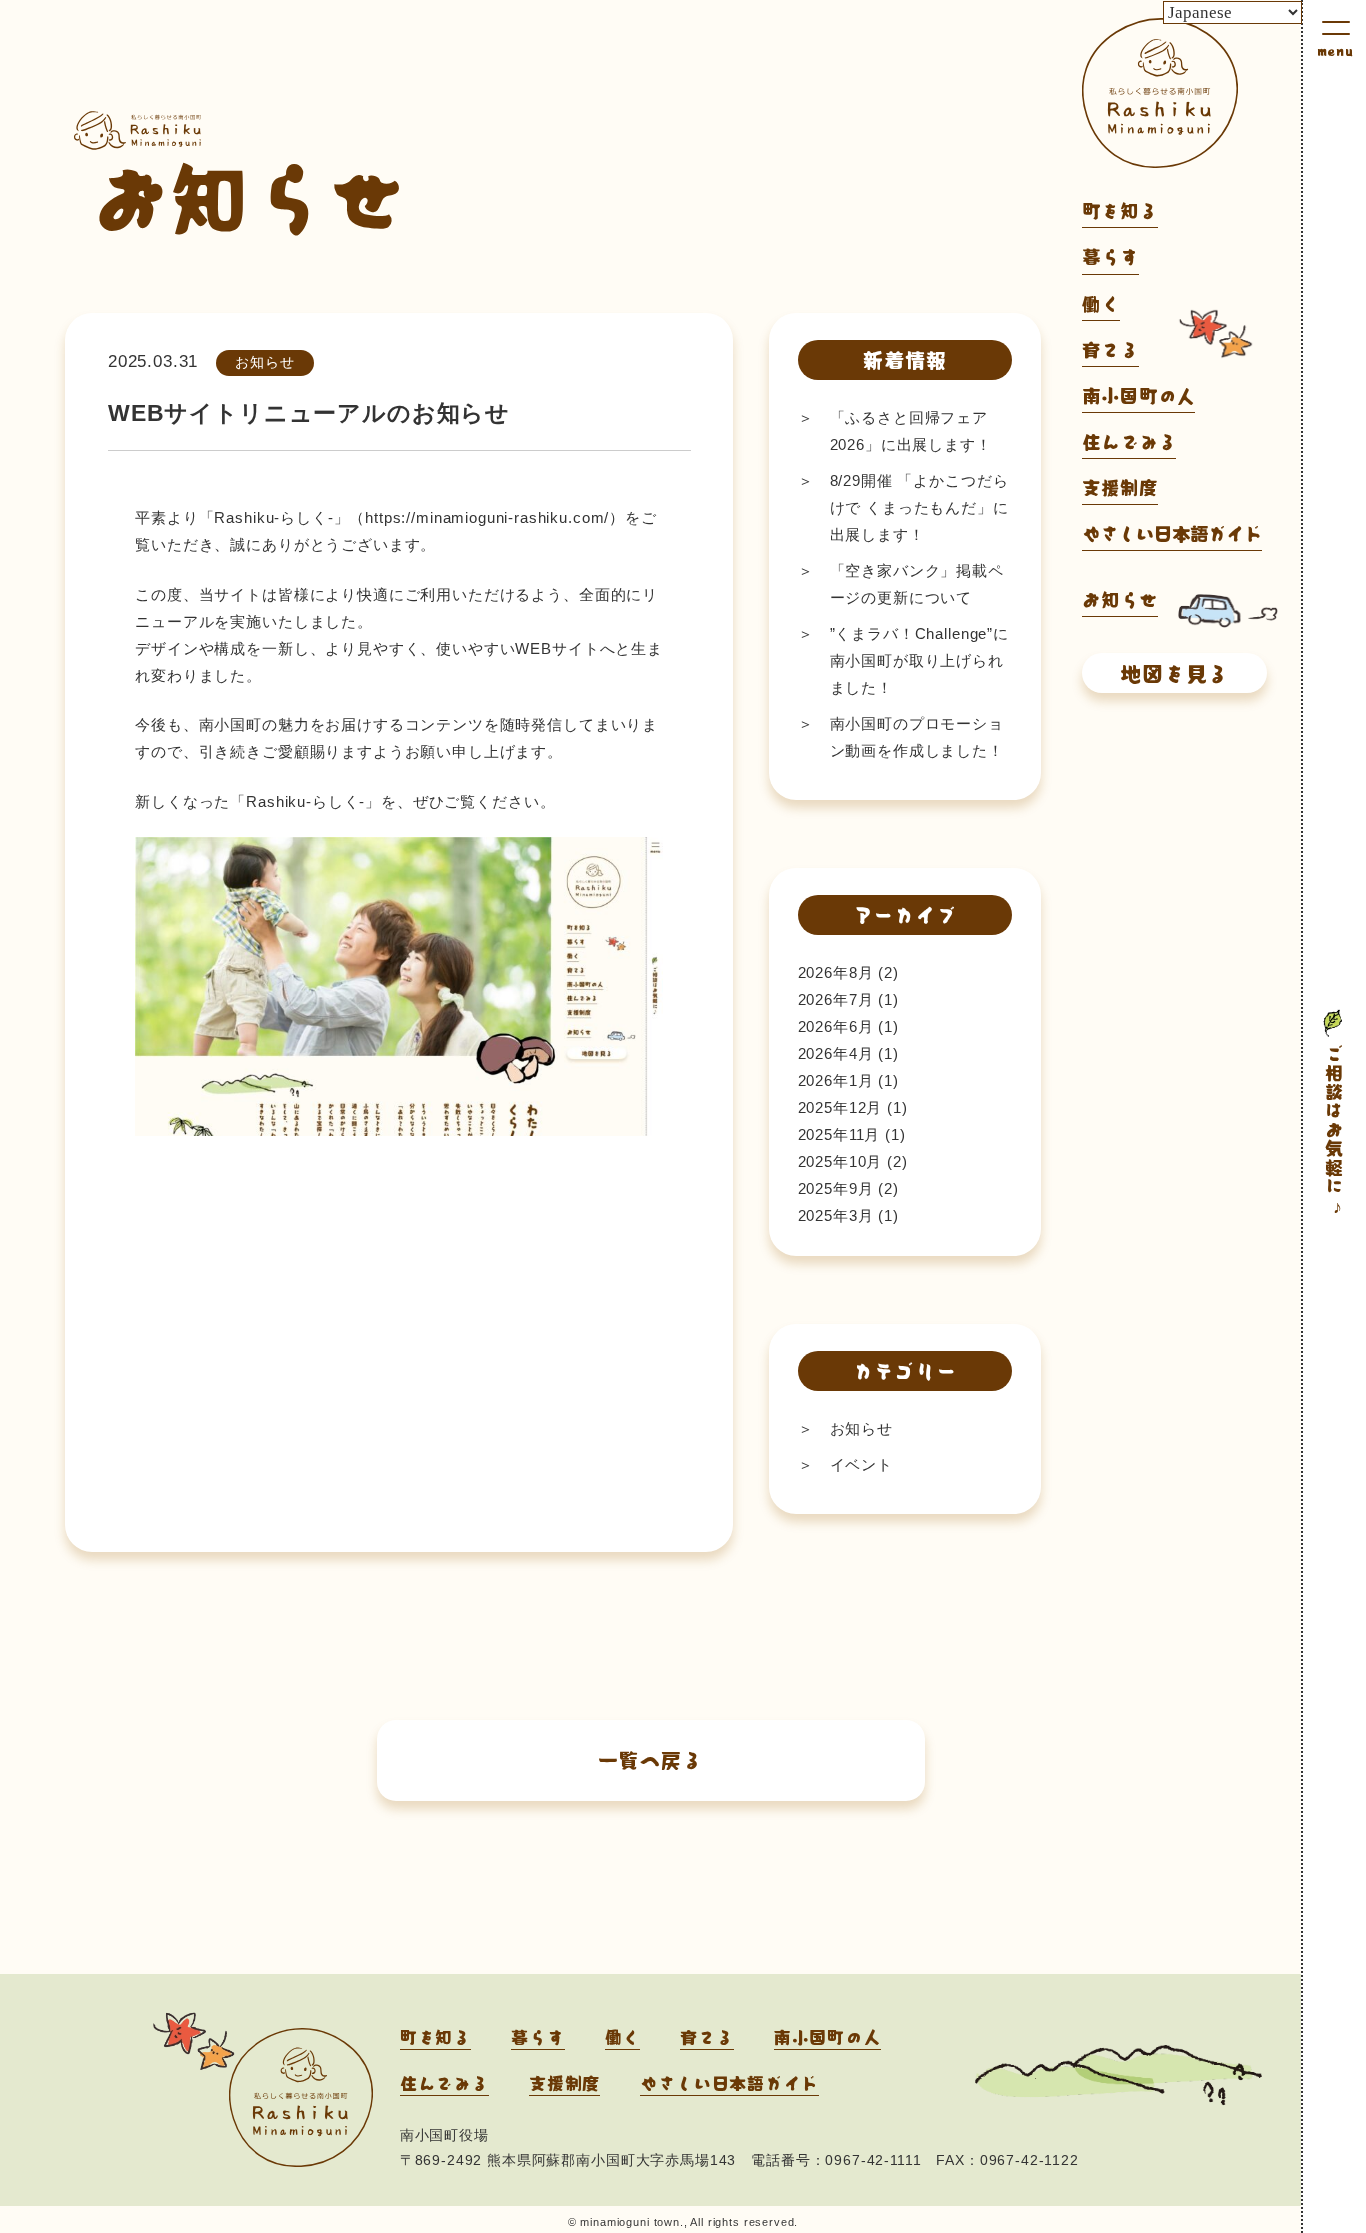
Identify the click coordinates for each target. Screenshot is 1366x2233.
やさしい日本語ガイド (1172, 533)
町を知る (1119, 210)
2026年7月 (836, 999)
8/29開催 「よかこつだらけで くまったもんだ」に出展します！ (919, 507)
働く (1101, 303)
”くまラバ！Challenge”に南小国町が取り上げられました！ (919, 660)
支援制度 (1119, 487)
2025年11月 (839, 1134)
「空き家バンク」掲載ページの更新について (917, 584)
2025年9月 (836, 1188)
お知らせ (861, 1428)
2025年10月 (840, 1161)
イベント (861, 1464)
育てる (1110, 349)
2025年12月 (840, 1107)
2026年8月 (836, 972)
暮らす (1110, 256)
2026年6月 (836, 1026)
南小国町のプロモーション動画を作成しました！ (917, 737)
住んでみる (1129, 441)
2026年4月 (836, 1053)
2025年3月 (836, 1215)
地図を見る (1174, 673)
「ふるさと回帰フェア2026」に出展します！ (911, 431)
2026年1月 (836, 1080)
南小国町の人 (1138, 395)
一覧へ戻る (650, 1759)
